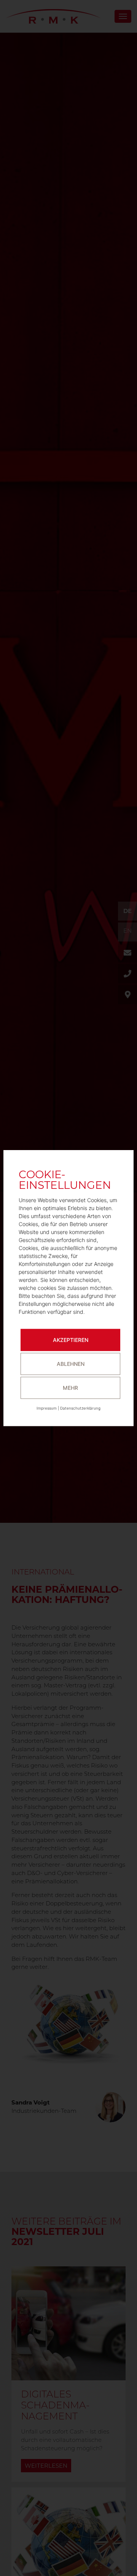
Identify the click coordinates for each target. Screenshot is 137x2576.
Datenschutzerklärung (80, 1408)
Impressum (47, 1408)
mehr (70, 1388)
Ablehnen (71, 1364)
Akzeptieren (71, 1340)
